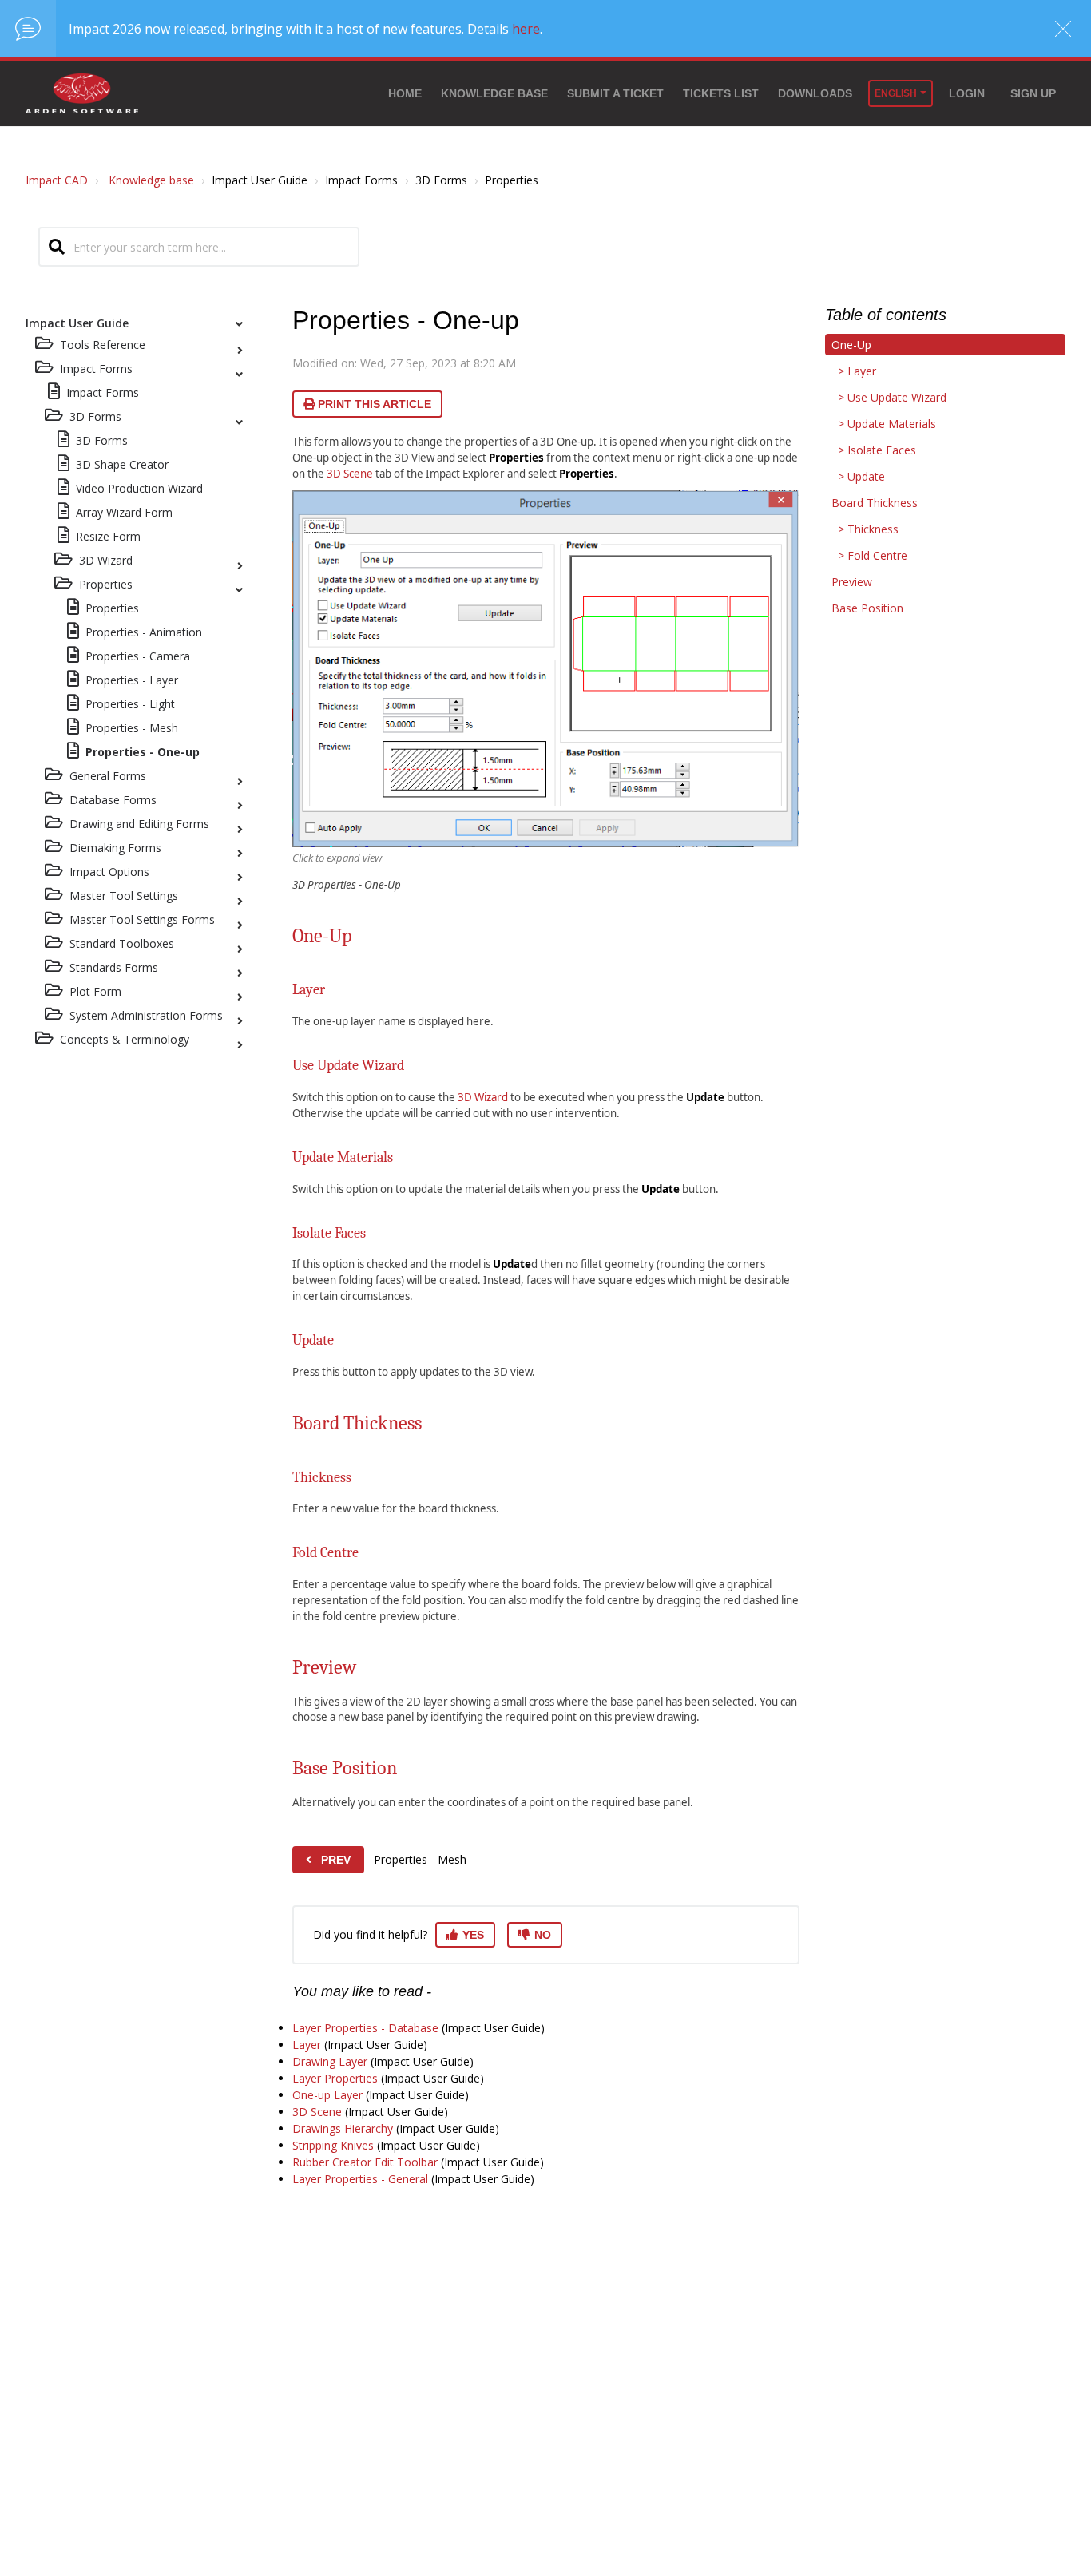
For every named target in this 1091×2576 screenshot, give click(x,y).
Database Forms (113, 800)
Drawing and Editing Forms (139, 824)
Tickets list (721, 93)
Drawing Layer (330, 2061)
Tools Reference (103, 345)
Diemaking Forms (115, 848)
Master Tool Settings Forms (142, 919)
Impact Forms (103, 392)
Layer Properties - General (360, 2179)
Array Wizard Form (124, 512)
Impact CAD (57, 180)
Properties (106, 584)
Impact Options (109, 872)
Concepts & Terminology (125, 1039)
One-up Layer (327, 2095)
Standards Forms (114, 967)
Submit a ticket (615, 93)
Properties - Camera (138, 656)
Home (405, 93)
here (526, 29)
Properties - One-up (143, 752)
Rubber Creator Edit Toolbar (365, 2162)
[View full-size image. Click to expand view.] (546, 668)
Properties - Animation (144, 632)
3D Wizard (106, 560)
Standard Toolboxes (122, 943)
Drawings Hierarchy (343, 2128)
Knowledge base (494, 93)
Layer (307, 2045)
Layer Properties (335, 2078)
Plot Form (95, 991)
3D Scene (350, 474)
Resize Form (108, 536)
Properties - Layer (132, 680)
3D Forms (95, 416)
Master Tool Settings (124, 896)
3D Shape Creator (122, 464)
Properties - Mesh (132, 728)
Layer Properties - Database (365, 2028)
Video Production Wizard (139, 488)
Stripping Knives (333, 2145)
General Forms (108, 776)
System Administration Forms (146, 1015)
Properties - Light (130, 704)
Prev (336, 1860)
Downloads (815, 93)
